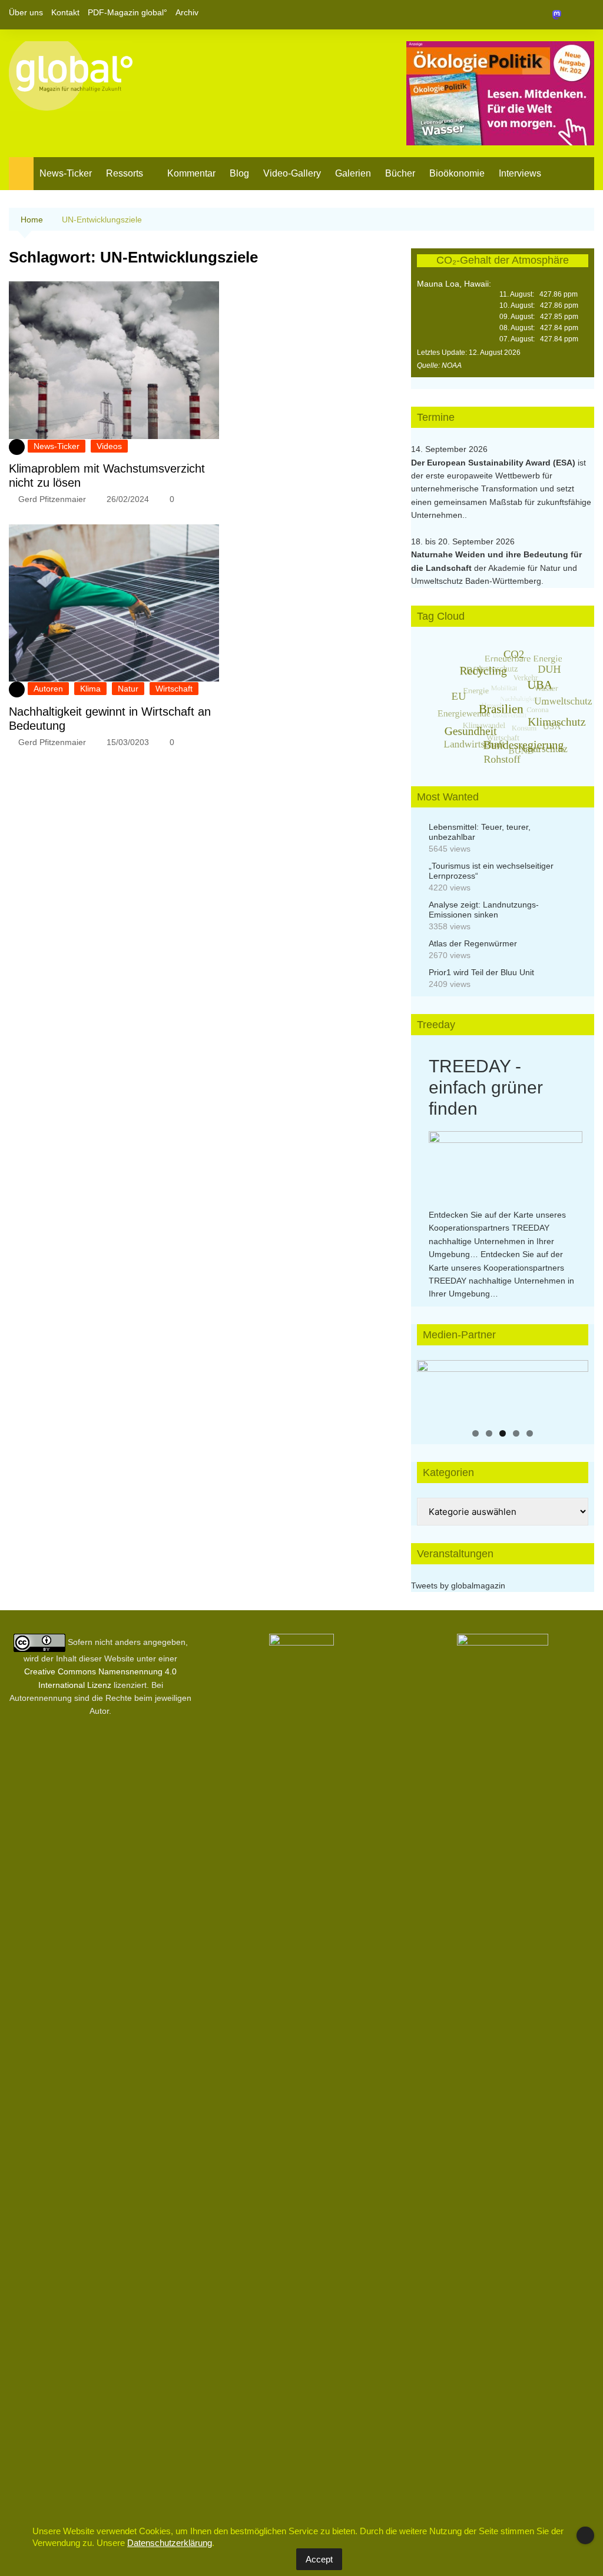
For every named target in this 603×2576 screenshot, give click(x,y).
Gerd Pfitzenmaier (52, 499)
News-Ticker (66, 173)
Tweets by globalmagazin (458, 1586)
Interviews (520, 173)
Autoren (48, 689)
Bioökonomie (457, 173)
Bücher (400, 173)
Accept (319, 2559)
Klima (90, 689)
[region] (503, 1390)
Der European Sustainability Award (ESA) (494, 463)
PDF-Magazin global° (127, 12)
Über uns (26, 12)
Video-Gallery (292, 173)
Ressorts (125, 173)
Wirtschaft (174, 689)
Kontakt (65, 12)
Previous (432, 1387)
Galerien (353, 173)
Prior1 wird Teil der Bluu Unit (481, 972)
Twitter (565, 15)
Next (574, 1387)
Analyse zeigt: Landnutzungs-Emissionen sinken (484, 910)
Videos (109, 446)
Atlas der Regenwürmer (473, 943)
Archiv (187, 12)
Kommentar (191, 173)
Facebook (545, 15)
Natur (128, 689)
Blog (239, 173)
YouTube (585, 15)
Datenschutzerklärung (170, 2543)
